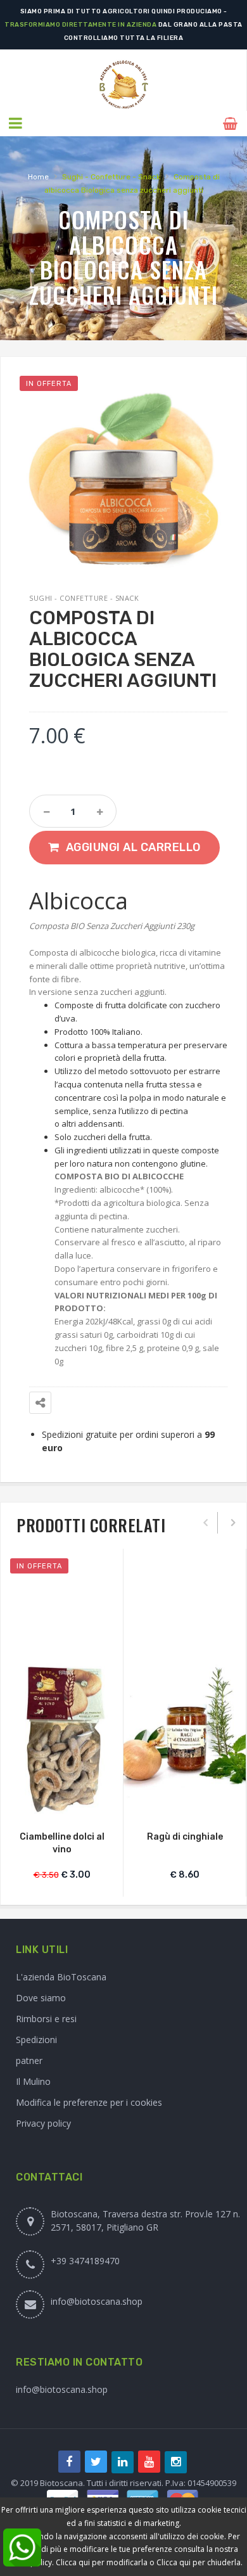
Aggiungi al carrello (133, 847)
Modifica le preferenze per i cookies (89, 2102)
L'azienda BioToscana (61, 1977)
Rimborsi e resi (46, 2019)
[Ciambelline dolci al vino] (62, 1739)
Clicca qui (174, 2562)
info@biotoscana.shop (97, 2301)
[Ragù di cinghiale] (185, 1737)
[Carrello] (232, 124)
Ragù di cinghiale (185, 1837)
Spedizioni (36, 2040)
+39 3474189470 (85, 2261)
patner (29, 2060)
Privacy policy (43, 2123)
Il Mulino (33, 2081)
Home (38, 177)
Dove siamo (41, 1998)
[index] (123, 85)
